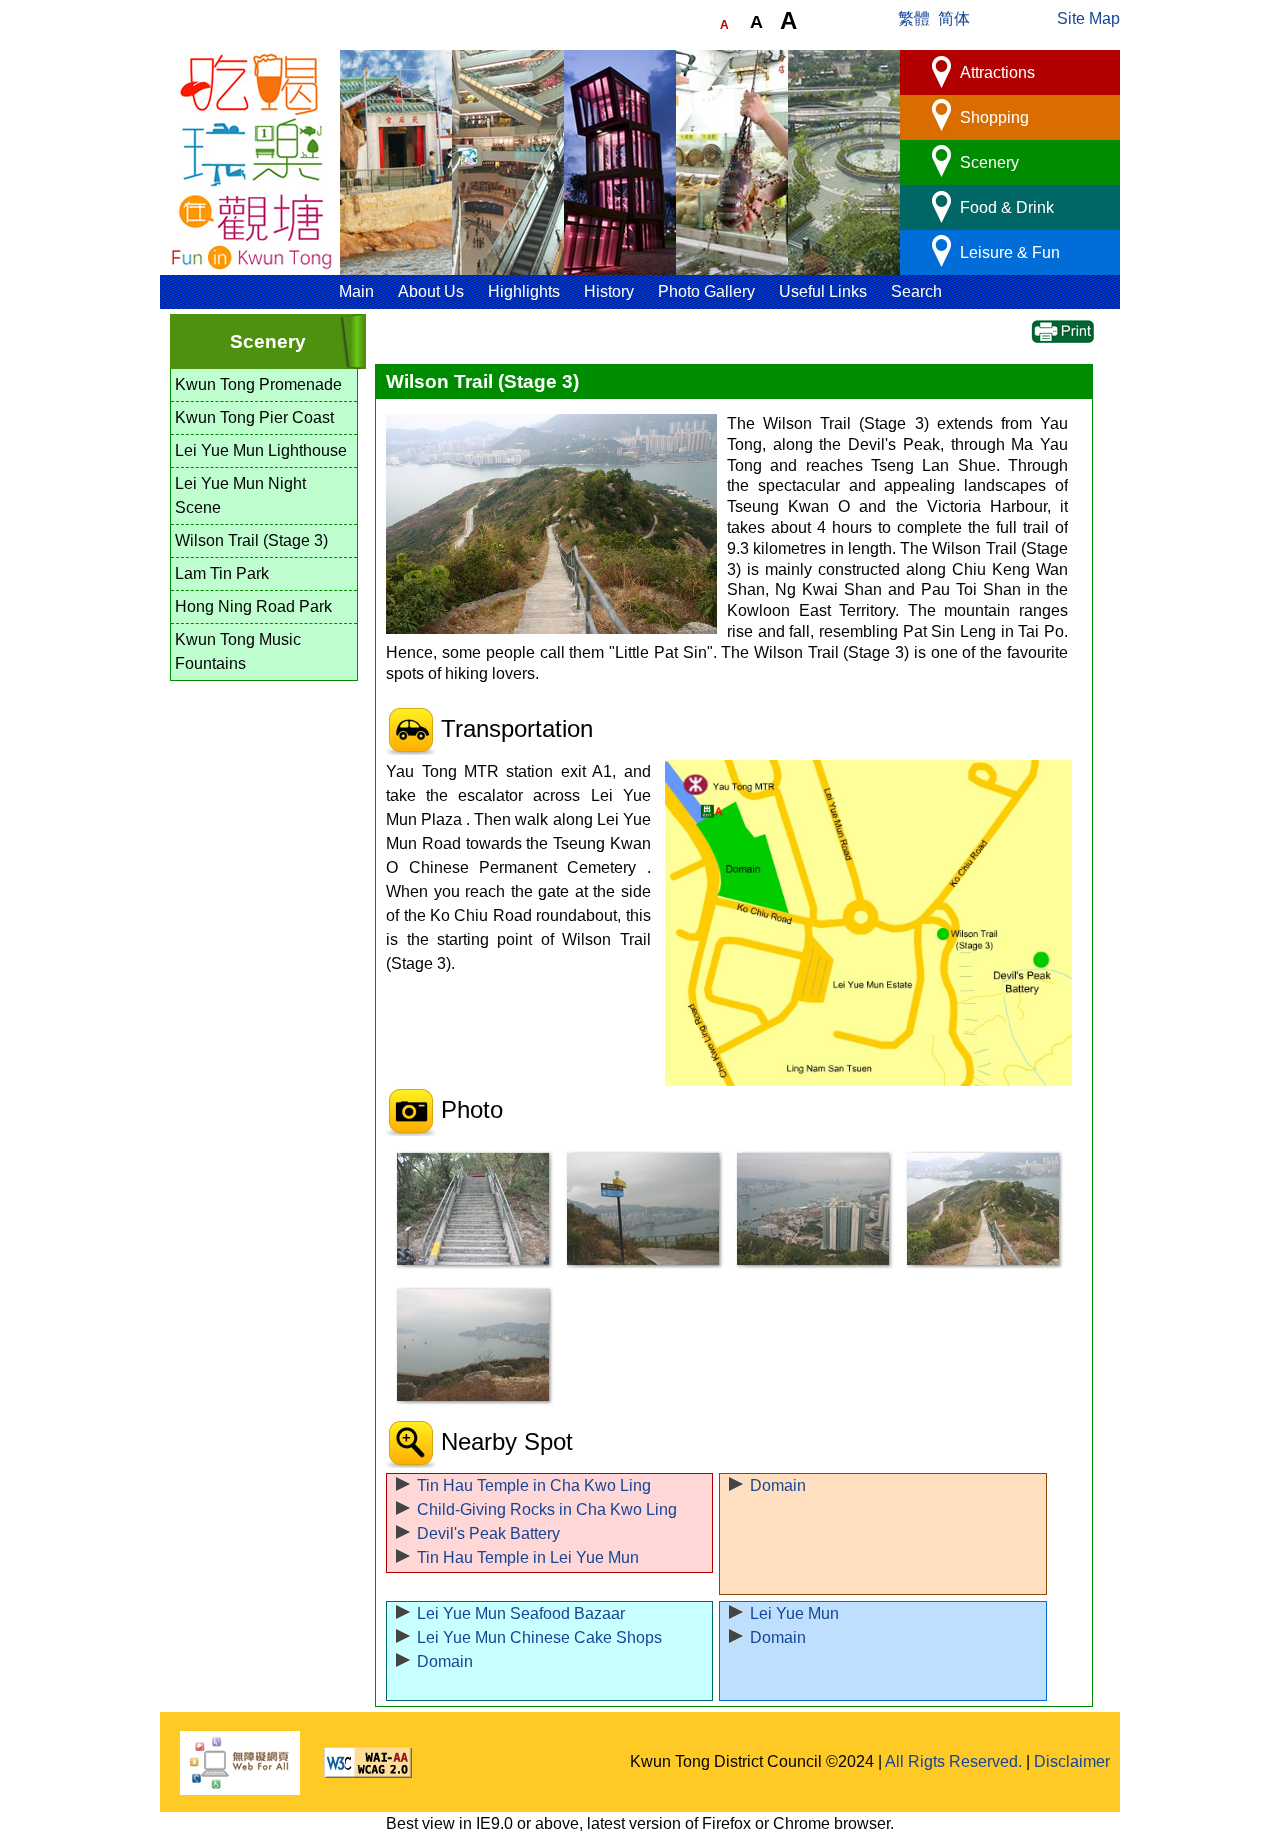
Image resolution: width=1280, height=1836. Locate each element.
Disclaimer (1072, 1761)
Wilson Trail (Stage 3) (251, 540)
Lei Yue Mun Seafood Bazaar (521, 1613)
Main (356, 291)
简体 (954, 18)
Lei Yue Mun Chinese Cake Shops (539, 1637)
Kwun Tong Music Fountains (238, 651)
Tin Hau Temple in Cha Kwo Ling (534, 1485)
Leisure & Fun (1010, 252)
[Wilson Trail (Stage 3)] (469, 1209)
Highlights (524, 291)
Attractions (997, 72)
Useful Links (823, 291)
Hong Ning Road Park (253, 606)
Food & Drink (1007, 207)
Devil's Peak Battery (488, 1533)
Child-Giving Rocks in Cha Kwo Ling (547, 1509)
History (609, 291)
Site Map (1088, 18)
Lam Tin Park (222, 573)
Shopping (994, 117)
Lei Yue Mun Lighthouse (261, 450)
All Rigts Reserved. (953, 1761)
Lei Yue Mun (794, 1613)
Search (916, 291)
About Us (431, 291)
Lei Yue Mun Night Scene (240, 495)
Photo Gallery (706, 291)
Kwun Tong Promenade (258, 384)
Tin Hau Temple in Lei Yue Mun (528, 1557)
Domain (778, 1485)
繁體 (914, 18)
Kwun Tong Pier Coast (254, 417)
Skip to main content (232, 42)
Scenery (989, 162)
